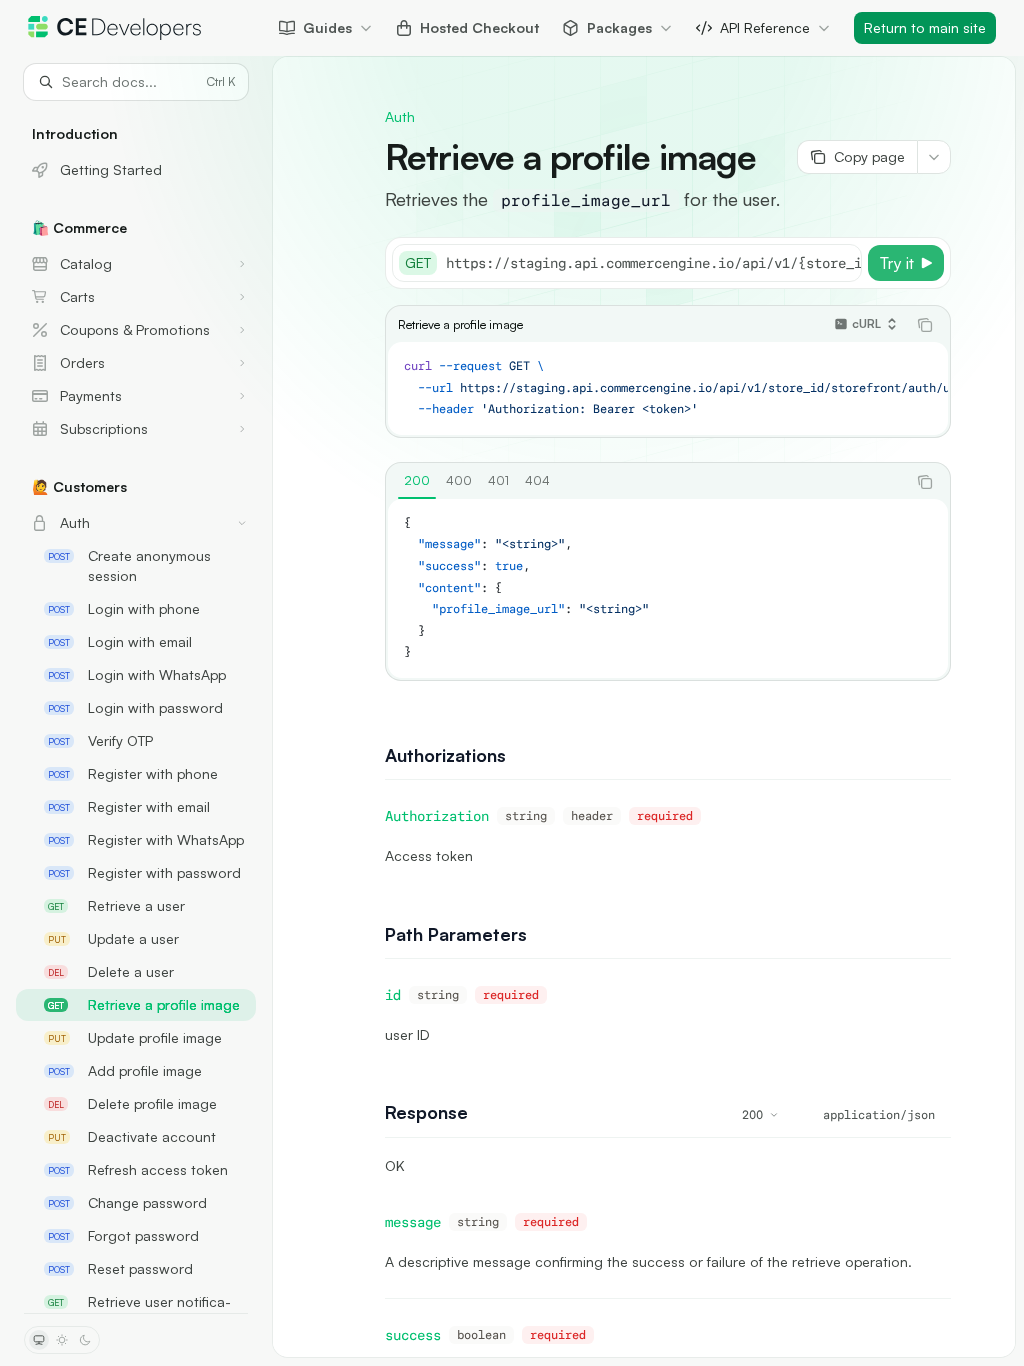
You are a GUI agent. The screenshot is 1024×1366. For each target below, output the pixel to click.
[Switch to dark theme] (85, 1340)
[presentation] (136, 706)
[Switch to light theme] (62, 1340)
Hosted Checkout (479, 27)
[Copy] (843, 263)
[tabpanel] (668, 588)
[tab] (417, 481)
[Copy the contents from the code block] (925, 325)
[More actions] (934, 157)
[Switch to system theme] (39, 1340)
